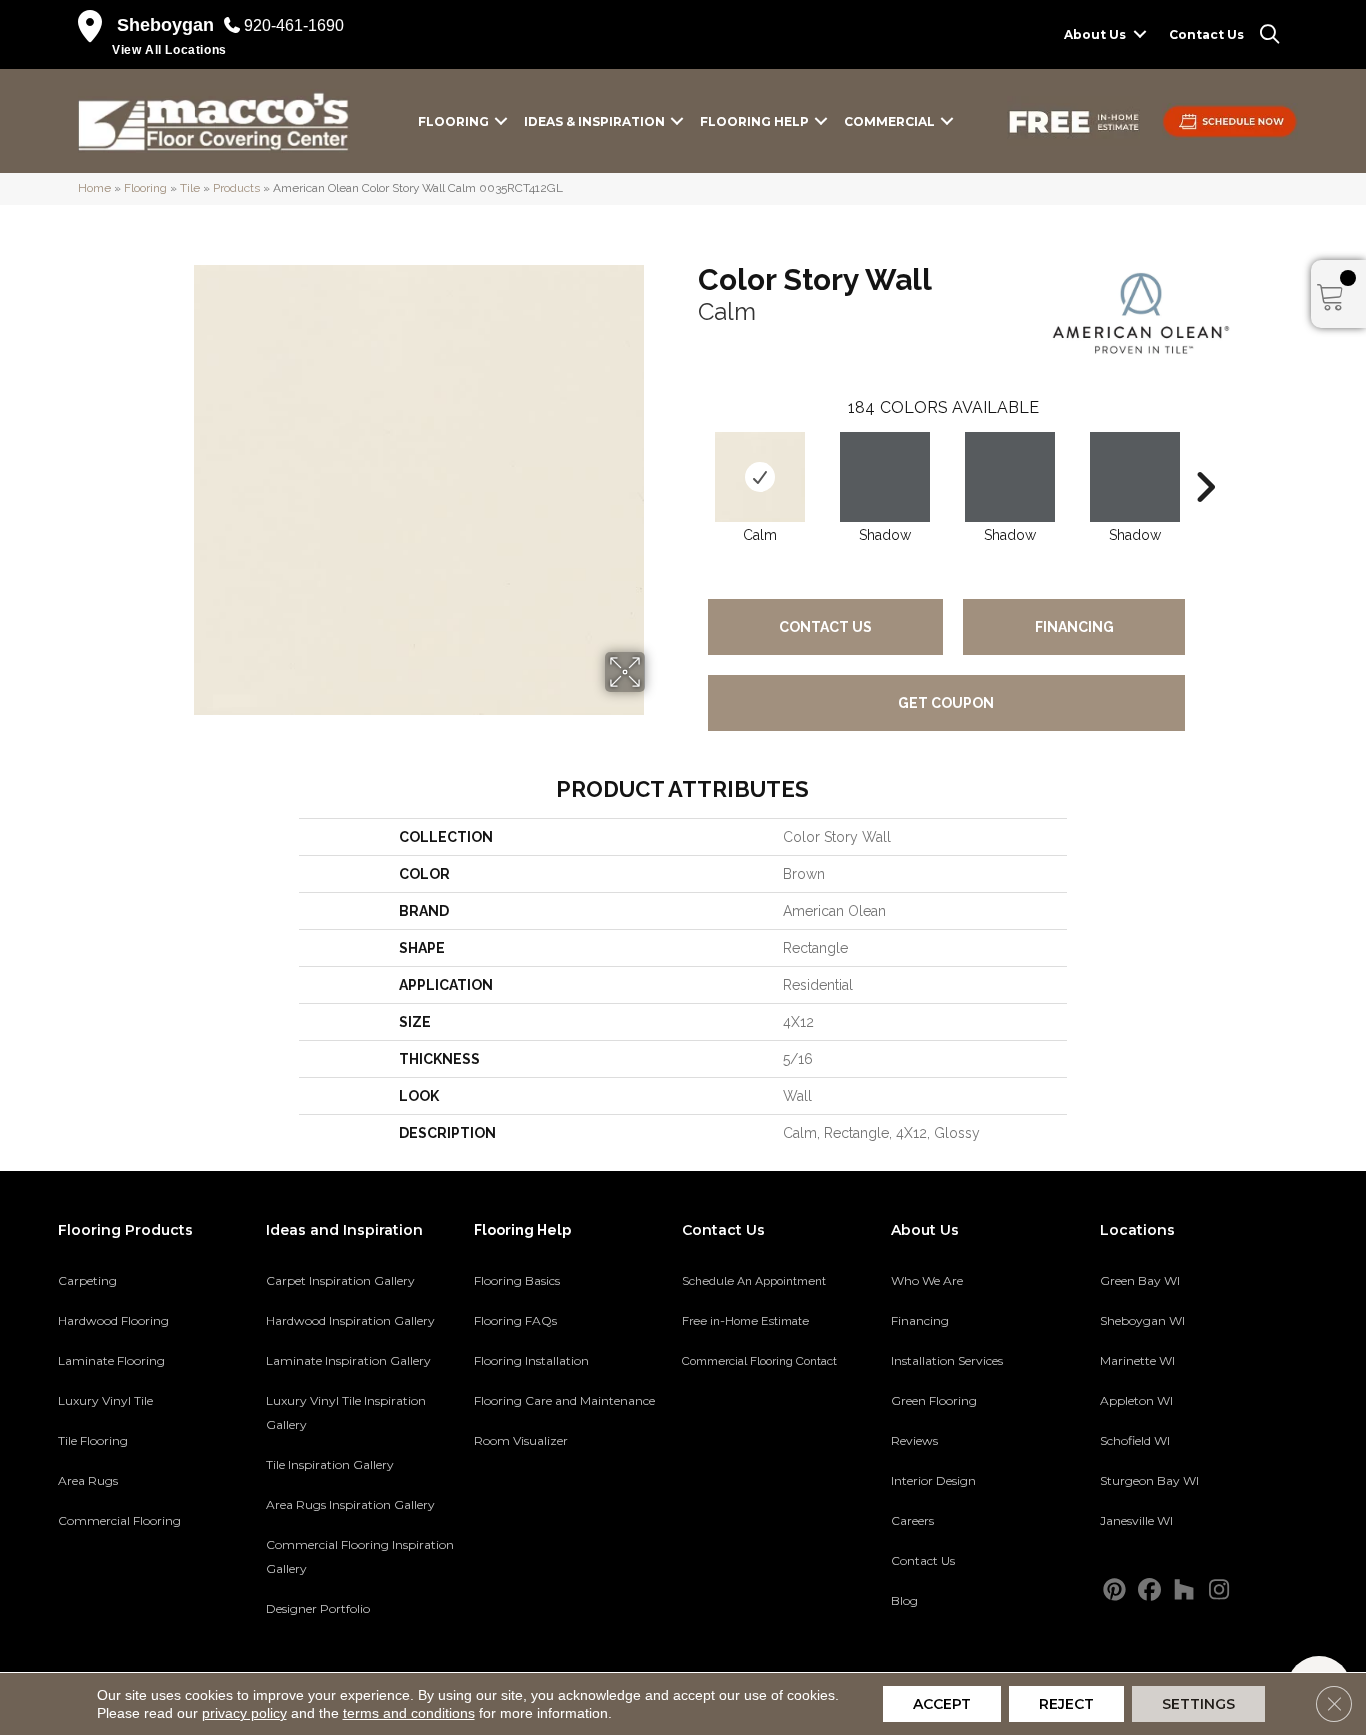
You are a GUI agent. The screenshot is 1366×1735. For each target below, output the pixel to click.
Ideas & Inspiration (594, 121)
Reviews (914, 1440)
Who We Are (927, 1280)
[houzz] (1184, 1590)
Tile (190, 188)
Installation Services (947, 1360)
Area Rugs (88, 1480)
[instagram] (1219, 1590)
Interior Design (933, 1480)
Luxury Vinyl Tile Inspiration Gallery (346, 1412)
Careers (912, 1520)
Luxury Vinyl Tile (105, 1400)
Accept (942, 1704)
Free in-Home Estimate (745, 1321)
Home (94, 188)
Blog (904, 1600)
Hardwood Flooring (113, 1320)
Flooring (453, 121)
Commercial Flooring (119, 1520)
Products (236, 188)
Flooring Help (754, 121)
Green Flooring (934, 1400)
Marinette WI (1137, 1360)
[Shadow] (885, 477)
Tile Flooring (93, 1440)
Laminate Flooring (111, 1360)
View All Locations (169, 50)
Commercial (889, 121)
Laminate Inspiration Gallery (348, 1360)
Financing (1074, 627)
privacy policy (244, 1713)
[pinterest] (1114, 1590)
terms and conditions (409, 1713)
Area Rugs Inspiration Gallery (350, 1504)
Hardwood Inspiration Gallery (350, 1320)
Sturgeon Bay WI (1149, 1480)
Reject (1066, 1704)
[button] (1140, 34)
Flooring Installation (531, 1360)
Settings (1198, 1704)
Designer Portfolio (318, 1608)
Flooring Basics (517, 1280)
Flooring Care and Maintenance (564, 1400)
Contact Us (1206, 34)
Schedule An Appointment (754, 1281)
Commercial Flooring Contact (759, 1361)
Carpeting (87, 1280)
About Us (1095, 34)
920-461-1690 (294, 25)
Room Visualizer (521, 1440)
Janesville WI (1136, 1520)
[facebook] (1149, 1590)
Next (1205, 457)
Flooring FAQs (515, 1320)
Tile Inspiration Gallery (330, 1464)
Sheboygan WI (1142, 1320)
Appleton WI (1136, 1400)
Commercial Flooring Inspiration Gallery (360, 1556)
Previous (688, 457)
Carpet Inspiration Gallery (340, 1280)
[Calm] (760, 477)
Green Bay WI (1140, 1280)
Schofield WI (1135, 1440)
